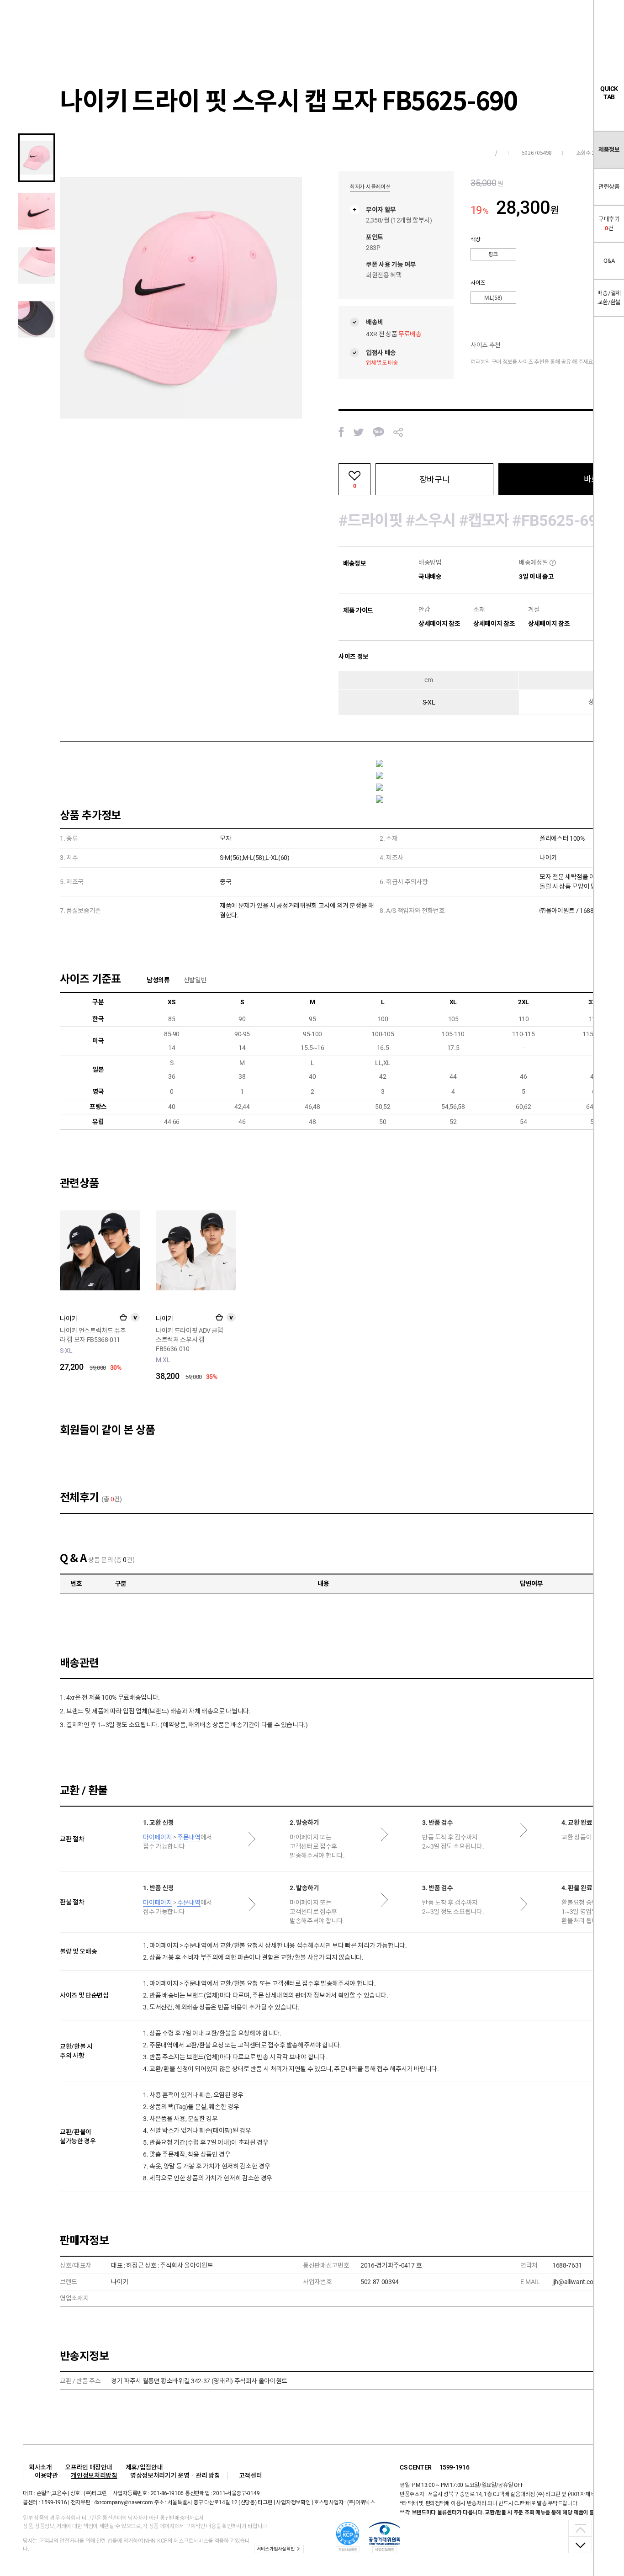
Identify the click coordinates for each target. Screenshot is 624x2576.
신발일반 (195, 980)
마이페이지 (157, 1837)
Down (580, 2544)
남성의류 (158, 980)
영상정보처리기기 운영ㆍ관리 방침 (175, 2475)
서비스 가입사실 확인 (275, 2549)
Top (580, 2528)
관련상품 (609, 187)
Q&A (609, 261)
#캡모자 (484, 520)
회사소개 (40, 2467)
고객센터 (251, 2475)
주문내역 (189, 1837)
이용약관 (46, 2475)
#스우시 (432, 520)
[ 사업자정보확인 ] (293, 2502)
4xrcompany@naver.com (124, 2502)
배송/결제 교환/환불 (609, 298)
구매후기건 (609, 224)
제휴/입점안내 (144, 2467)
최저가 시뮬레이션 (370, 187)
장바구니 (434, 480)
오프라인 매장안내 (89, 2467)
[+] (123, 1317)
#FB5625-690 (559, 520)
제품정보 (609, 150)
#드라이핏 (370, 520)
